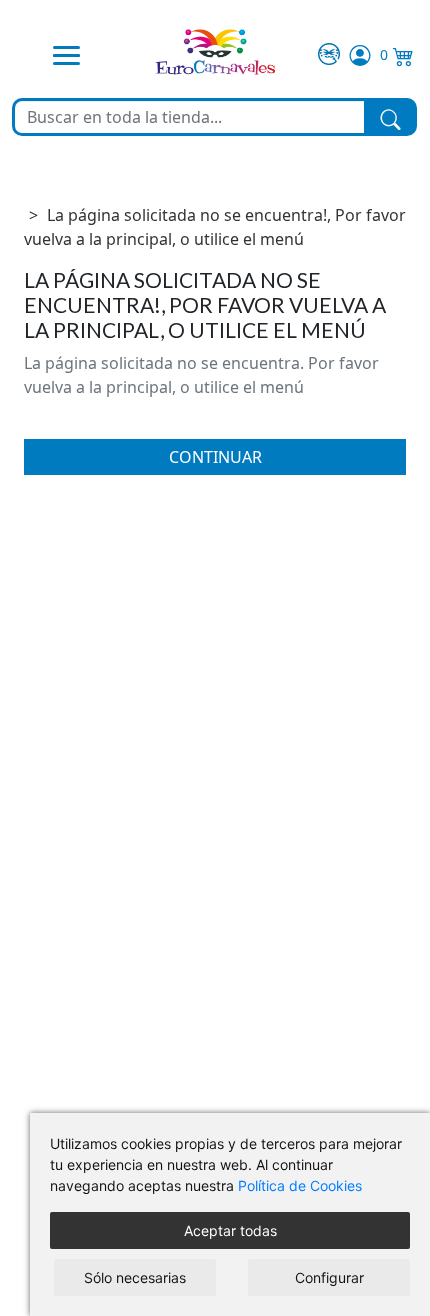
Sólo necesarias (135, 1277)
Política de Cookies (300, 1185)
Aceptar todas (230, 1230)
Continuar (215, 457)
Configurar (329, 1277)
